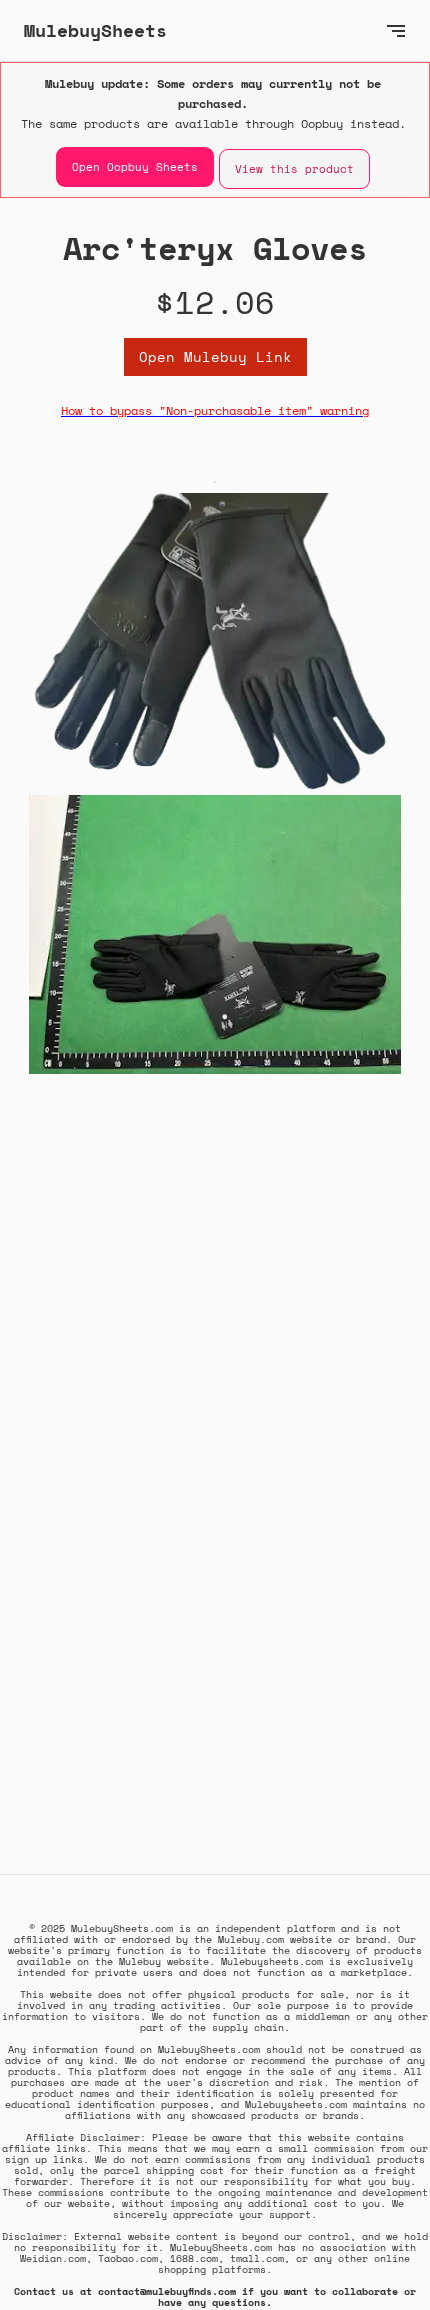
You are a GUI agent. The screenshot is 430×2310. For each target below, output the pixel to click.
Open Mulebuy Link (215, 356)
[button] (396, 30)
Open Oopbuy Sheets (135, 167)
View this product (294, 169)
